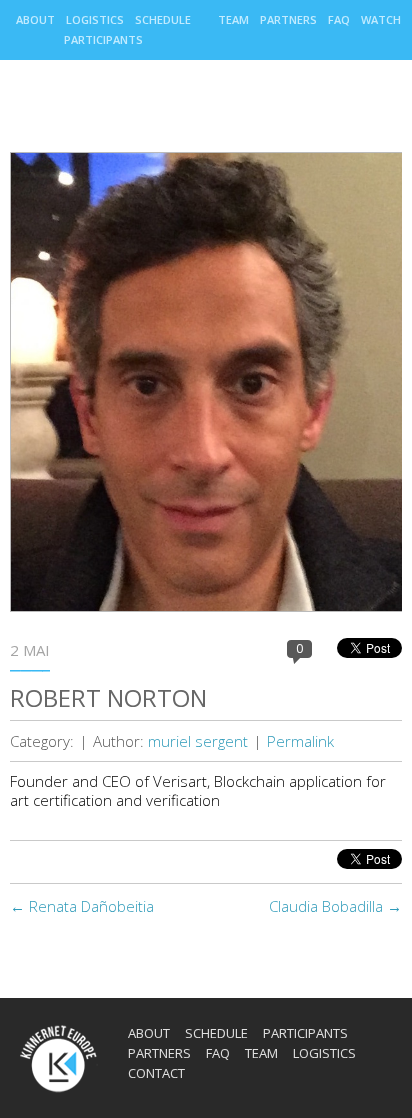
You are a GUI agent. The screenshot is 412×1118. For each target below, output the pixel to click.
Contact (156, 1073)
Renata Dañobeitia (82, 906)
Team (233, 19)
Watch (381, 19)
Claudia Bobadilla (335, 906)
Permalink (300, 741)
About (35, 19)
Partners (288, 19)
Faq (339, 19)
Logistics (95, 19)
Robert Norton (108, 697)
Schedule (163, 19)
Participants (103, 39)
